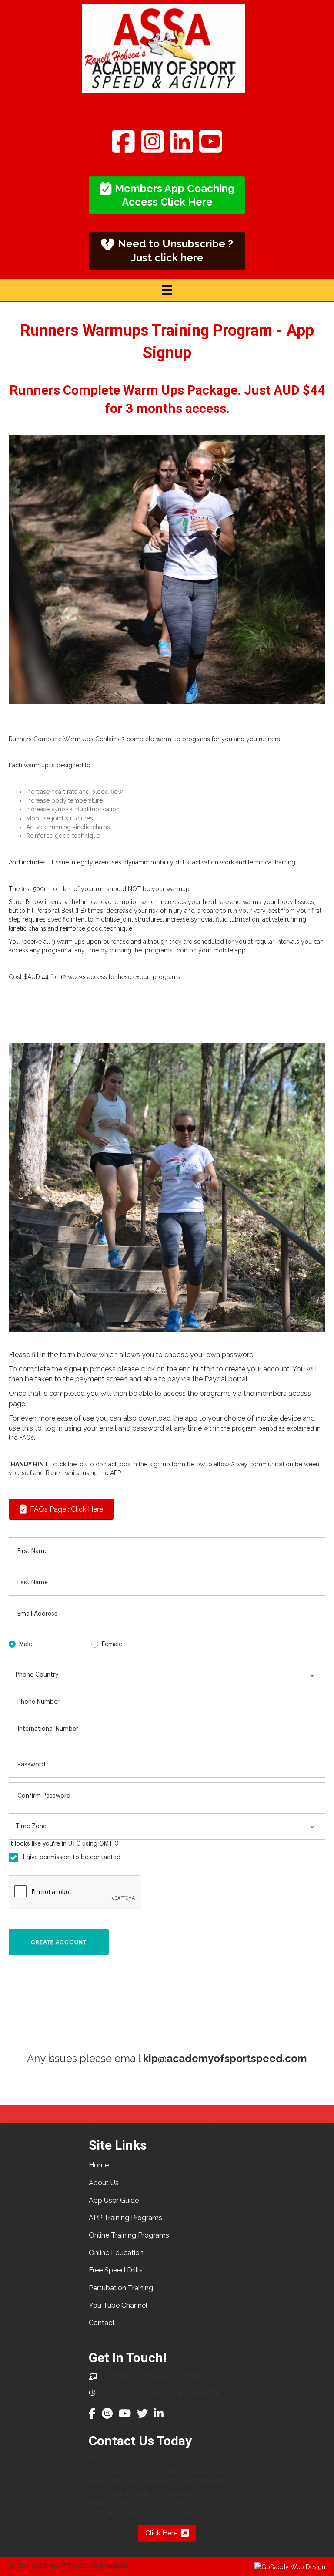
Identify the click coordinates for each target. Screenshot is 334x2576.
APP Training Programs (125, 2218)
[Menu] (167, 290)
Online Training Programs (129, 2235)
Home (99, 2165)
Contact (102, 2323)
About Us (104, 2183)
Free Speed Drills (116, 2270)
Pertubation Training (121, 2288)
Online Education (116, 2253)
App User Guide (114, 2200)
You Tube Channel (118, 2305)
